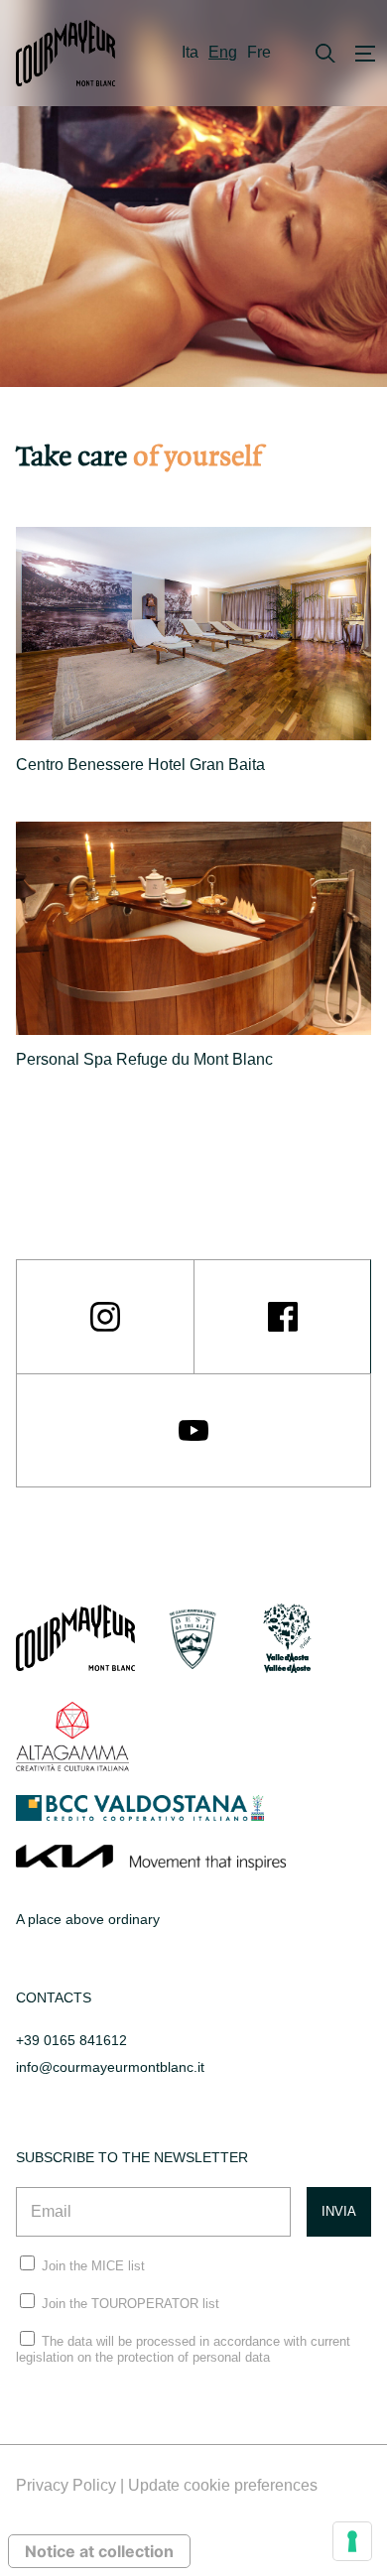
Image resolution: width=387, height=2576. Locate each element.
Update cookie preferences (223, 2485)
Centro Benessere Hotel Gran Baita (140, 765)
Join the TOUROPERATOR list (130, 2304)
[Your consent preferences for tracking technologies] (352, 2541)
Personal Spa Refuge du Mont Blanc (144, 1059)
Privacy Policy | (72, 2485)
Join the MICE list (93, 2266)
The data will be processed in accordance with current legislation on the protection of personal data (183, 2349)
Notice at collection (99, 2551)
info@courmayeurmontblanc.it (110, 2067)
